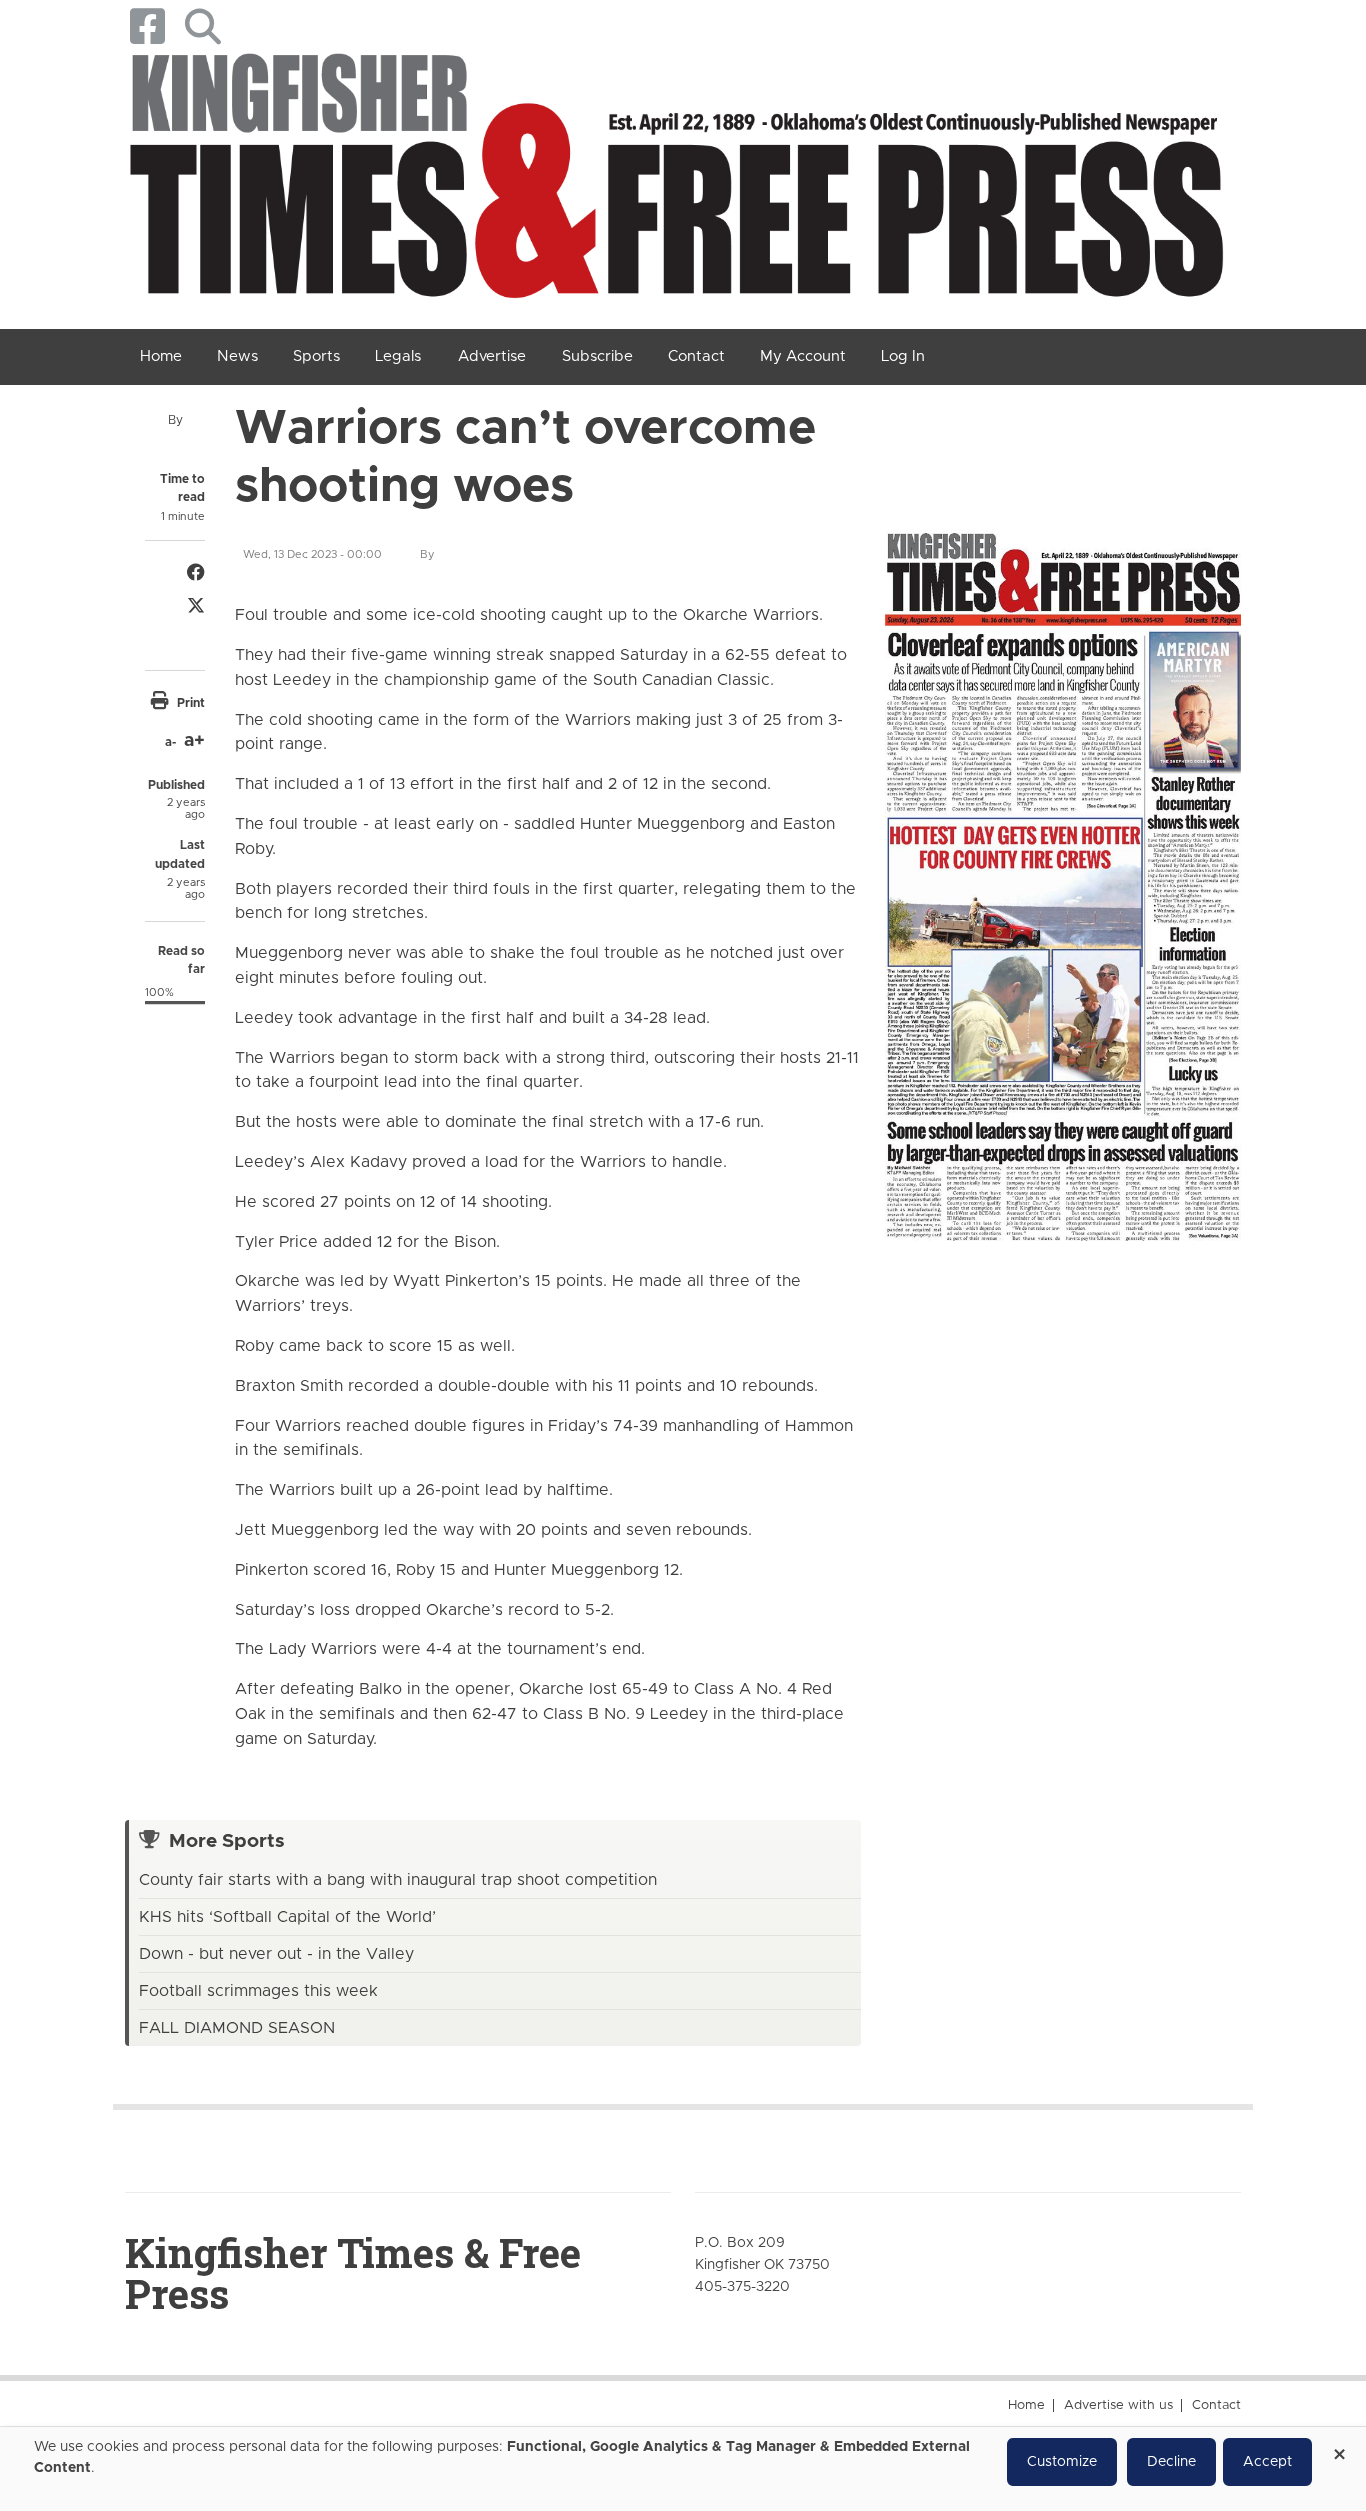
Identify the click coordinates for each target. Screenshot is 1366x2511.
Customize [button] (1062, 2462)
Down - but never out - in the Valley (276, 1954)
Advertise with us (1118, 2405)
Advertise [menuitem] (492, 356)
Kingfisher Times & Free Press (353, 2273)
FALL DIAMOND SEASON (237, 2028)
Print (191, 703)
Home (1026, 2405)
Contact (1216, 2405)
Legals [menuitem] (398, 356)
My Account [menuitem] (803, 356)
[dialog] (683, 2469)
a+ (194, 741)
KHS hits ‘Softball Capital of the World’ (287, 1917)
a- (170, 742)
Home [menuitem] (161, 356)
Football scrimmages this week (258, 1991)
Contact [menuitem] (696, 356)
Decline (1171, 2462)
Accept (1267, 2462)
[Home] (675, 182)
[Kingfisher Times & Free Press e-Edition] (1063, 872)
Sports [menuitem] (316, 356)
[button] (202, 26)
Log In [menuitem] (903, 356)
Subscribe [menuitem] (597, 356)
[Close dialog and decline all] (1339, 2447)
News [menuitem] (237, 356)
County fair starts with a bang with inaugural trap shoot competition (398, 1880)
